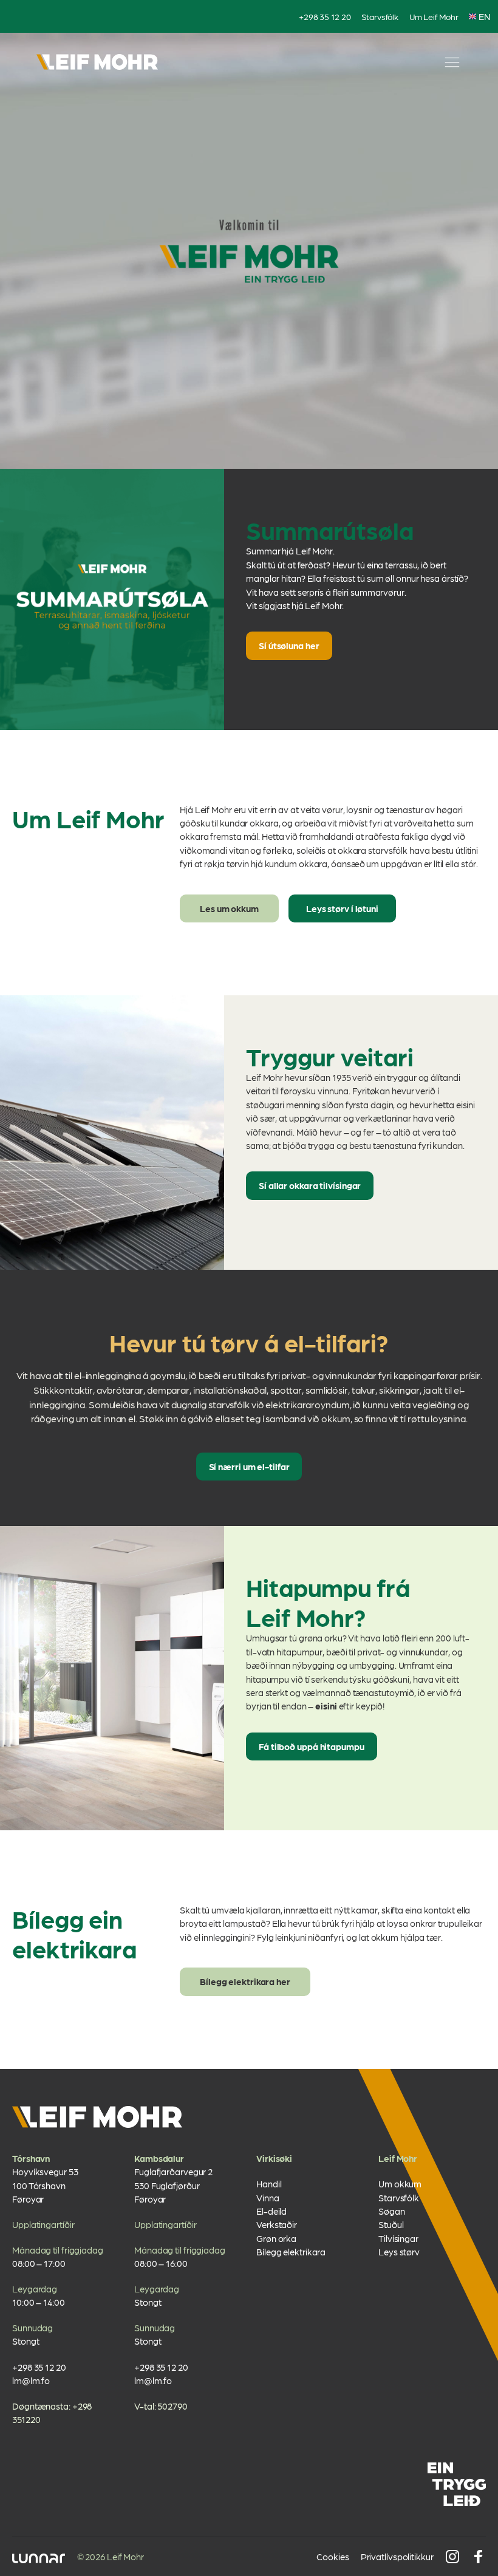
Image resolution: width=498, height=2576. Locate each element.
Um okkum (400, 2184)
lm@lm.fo (31, 2380)
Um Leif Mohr (434, 16)
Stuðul (391, 2224)
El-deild (271, 2211)
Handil (269, 2184)
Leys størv (399, 2252)
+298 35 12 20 (325, 16)
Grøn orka (276, 2238)
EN (485, 16)
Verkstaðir (277, 2224)
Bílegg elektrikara (291, 2252)
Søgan (392, 2211)
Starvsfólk (380, 16)
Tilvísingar (398, 2238)
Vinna (268, 2198)
